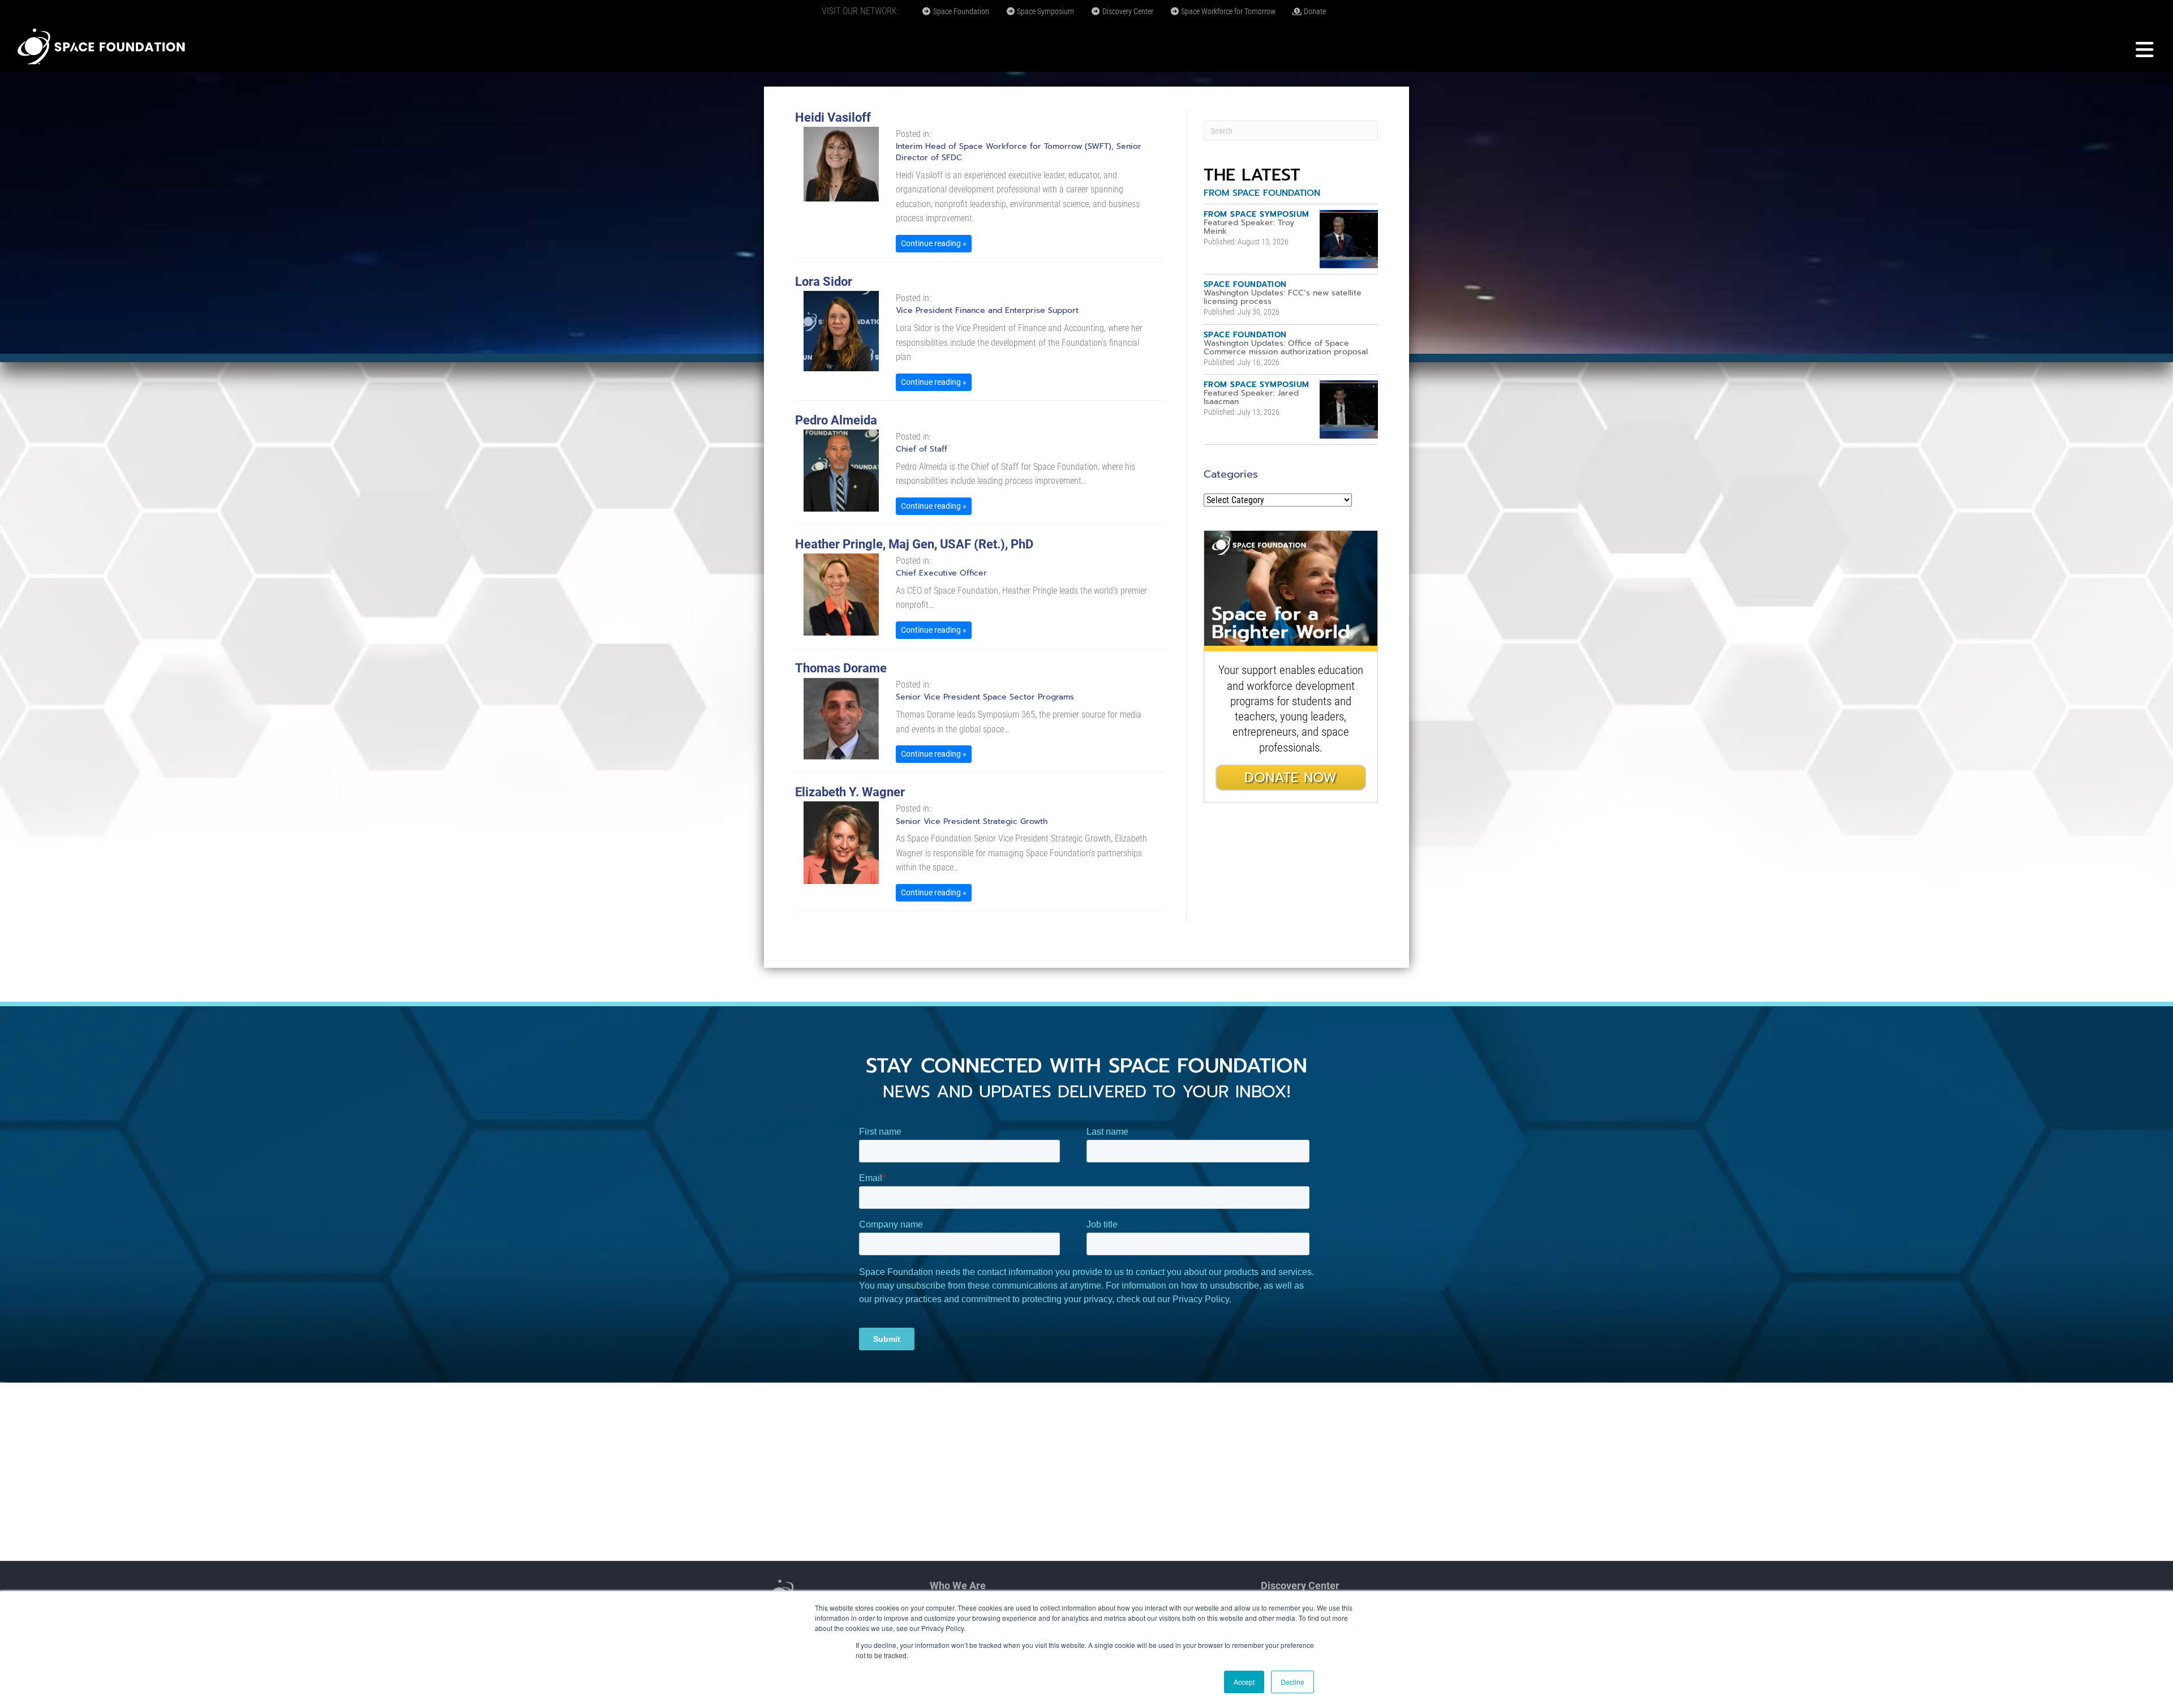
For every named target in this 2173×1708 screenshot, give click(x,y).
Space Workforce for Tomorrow (1227, 11)
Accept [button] (1244, 1682)
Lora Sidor (824, 282)
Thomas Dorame (841, 668)
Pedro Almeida (836, 420)
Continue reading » (934, 243)
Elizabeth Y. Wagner (850, 792)
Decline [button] (1292, 1682)
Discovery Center (1127, 11)
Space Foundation (960, 11)
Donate (1314, 11)
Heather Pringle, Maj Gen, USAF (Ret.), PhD (914, 544)
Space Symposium (1045, 11)
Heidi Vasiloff (833, 117)
